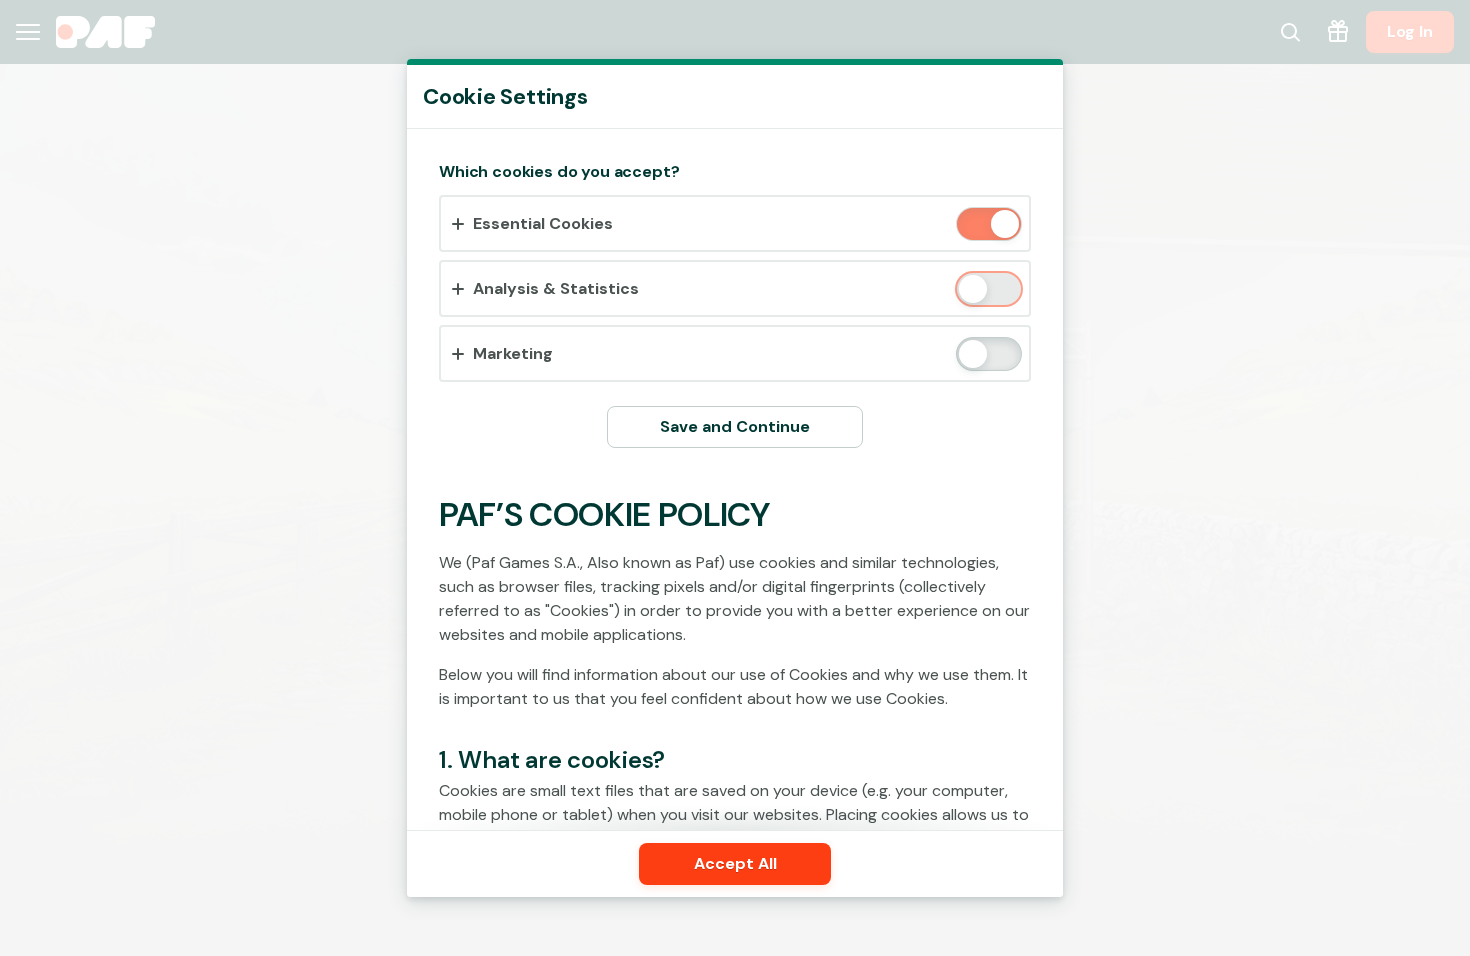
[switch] (1003, 225)
